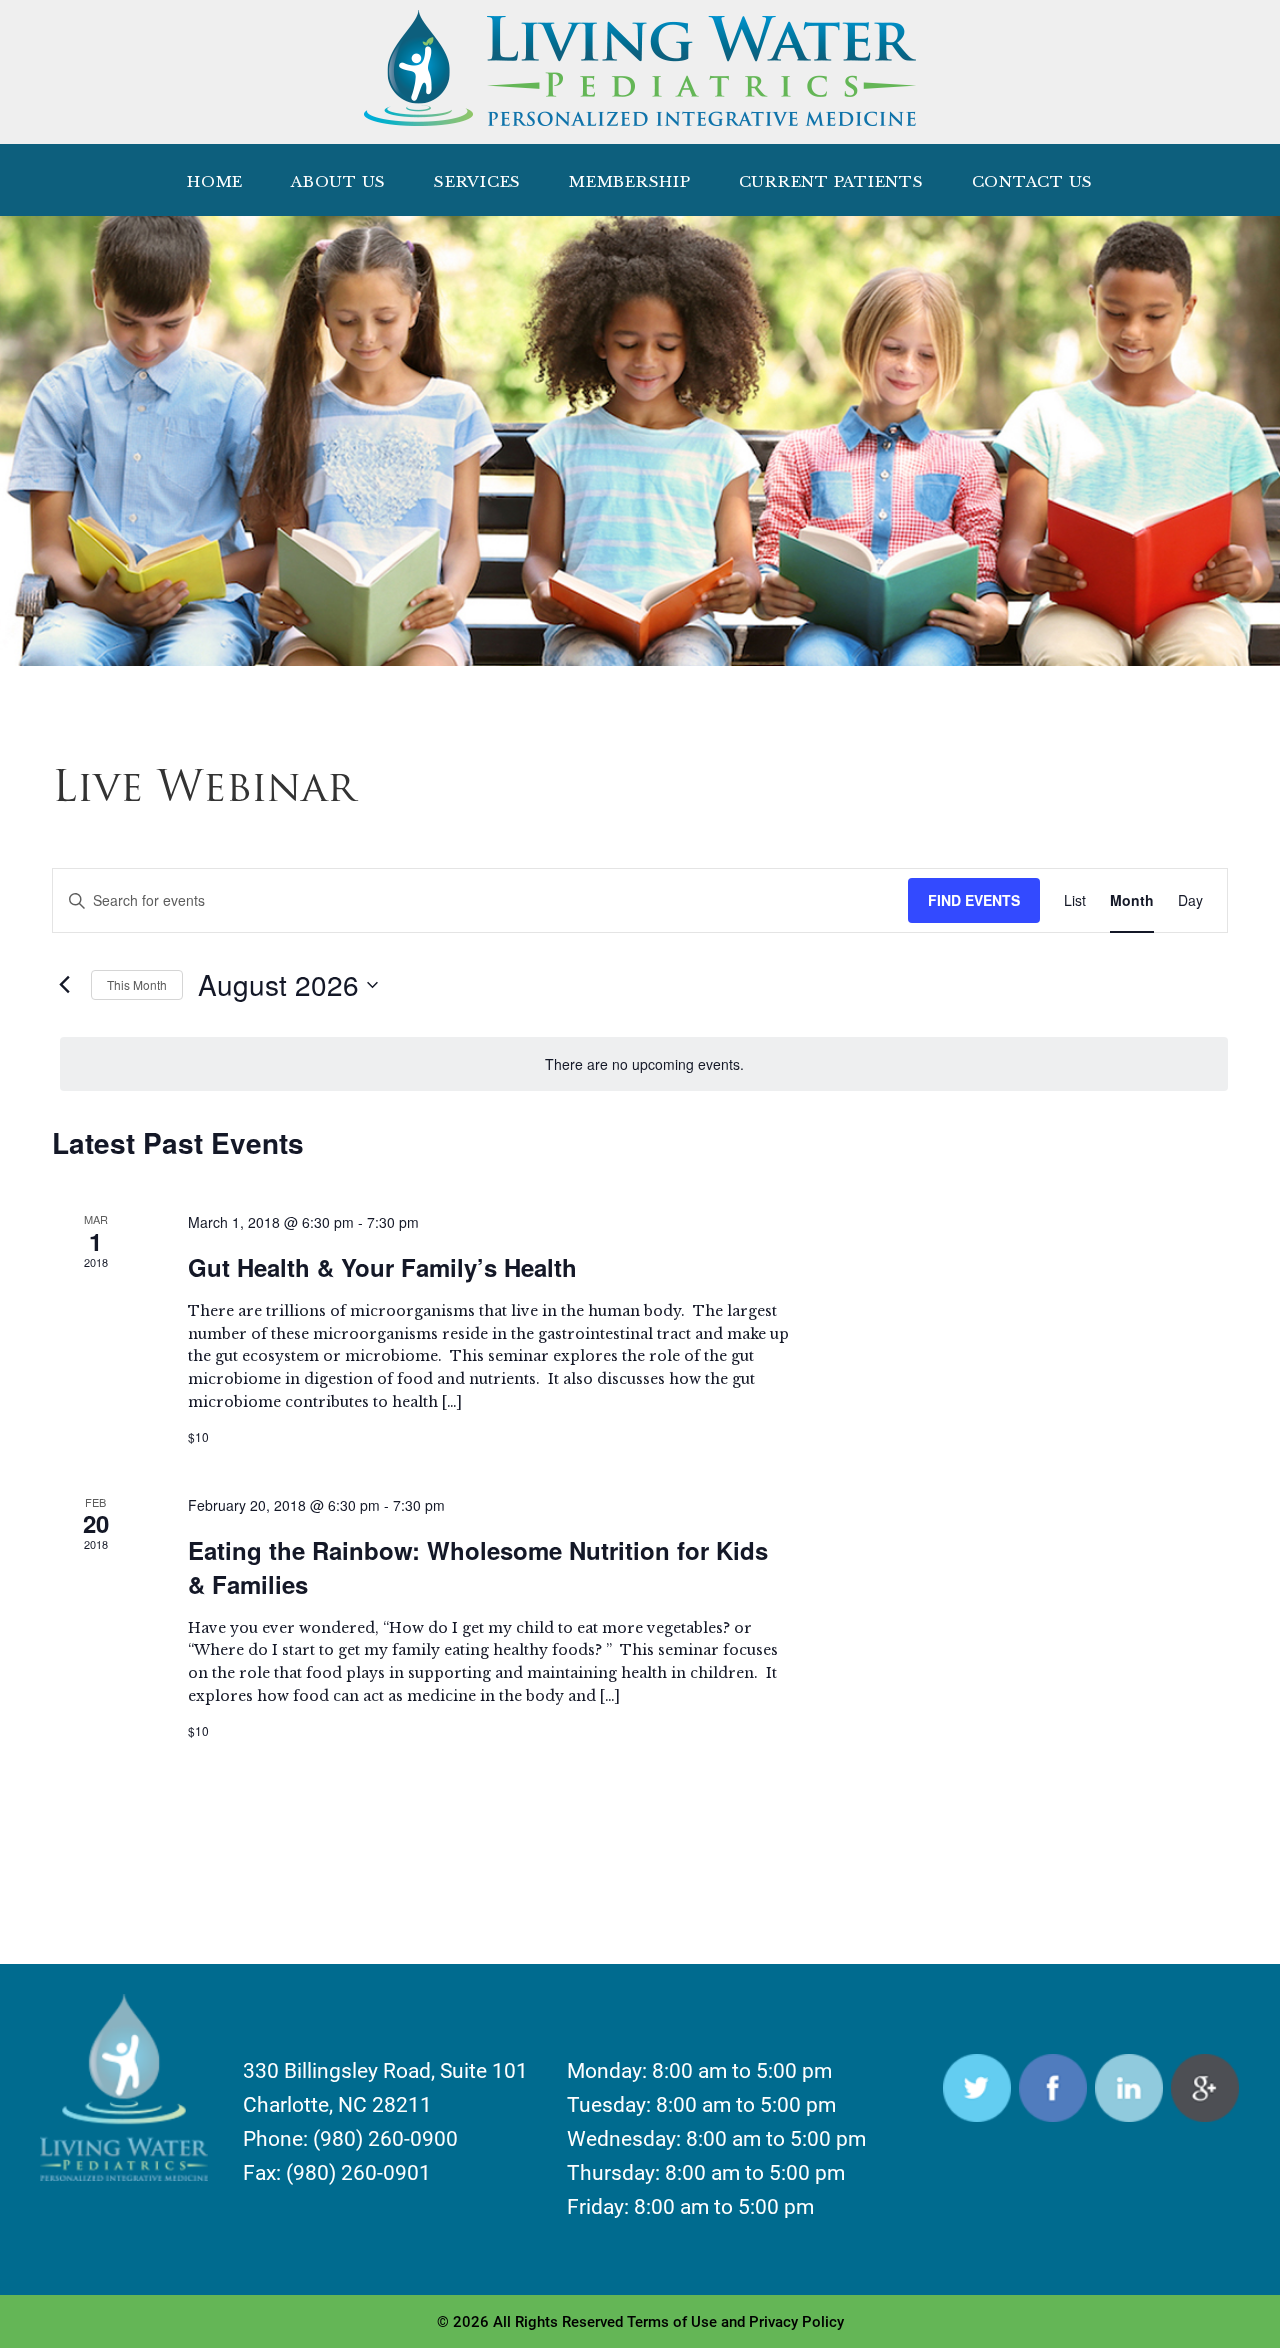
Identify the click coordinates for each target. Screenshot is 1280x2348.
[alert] (644, 1064)
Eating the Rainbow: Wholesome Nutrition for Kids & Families (478, 1567)
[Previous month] (64, 985)
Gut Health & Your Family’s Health (382, 1267)
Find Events (974, 900)
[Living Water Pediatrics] (640, 115)
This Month (137, 984)
